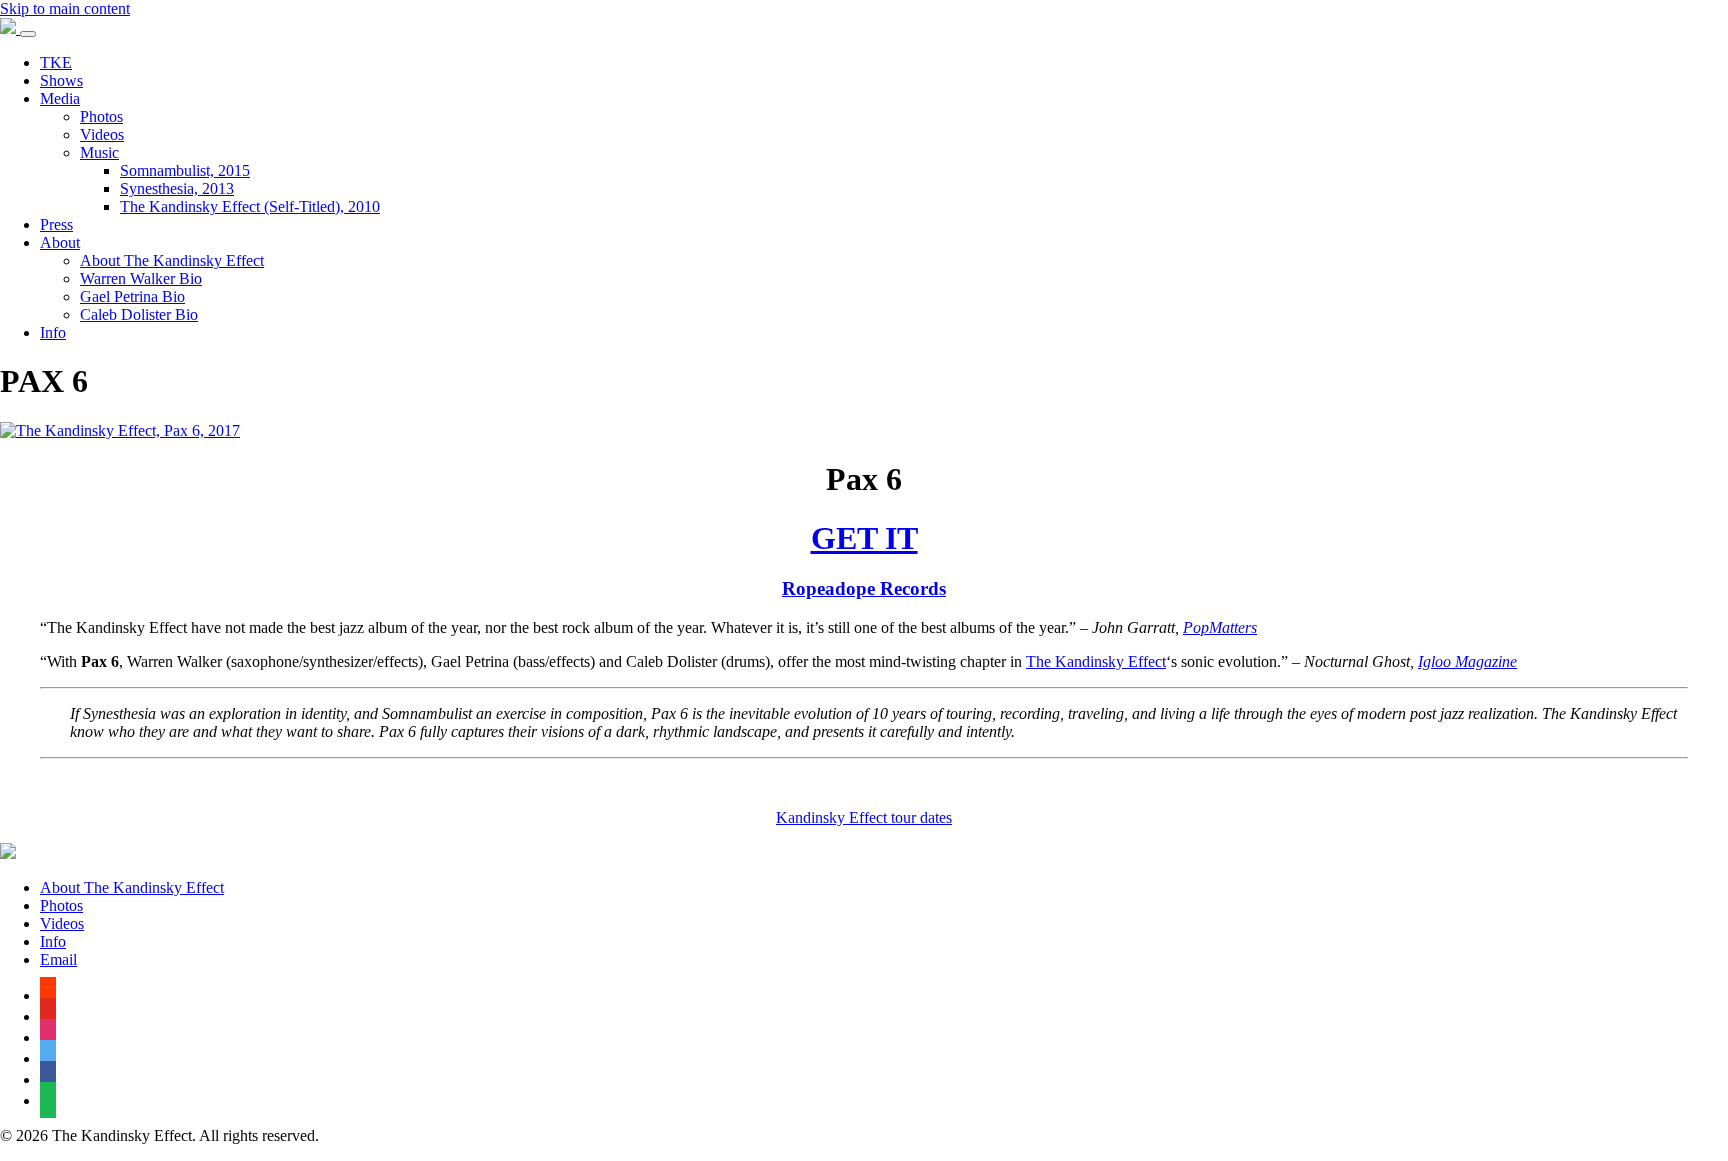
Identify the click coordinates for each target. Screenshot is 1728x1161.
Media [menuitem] (60, 98)
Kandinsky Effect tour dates (864, 817)
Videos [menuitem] (102, 134)
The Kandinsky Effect (1096, 661)
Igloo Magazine (1467, 661)
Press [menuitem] (56, 224)
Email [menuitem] (58, 959)
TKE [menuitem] (56, 62)
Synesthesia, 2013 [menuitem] (177, 188)
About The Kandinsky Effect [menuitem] (172, 260)
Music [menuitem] (99, 152)
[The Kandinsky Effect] (10, 28)
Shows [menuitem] (61, 80)
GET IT (864, 538)
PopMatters (1220, 627)
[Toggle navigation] (28, 34)
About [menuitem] (60, 242)
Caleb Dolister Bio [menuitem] (139, 314)
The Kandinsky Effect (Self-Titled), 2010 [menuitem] (250, 206)
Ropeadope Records (864, 588)
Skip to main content (65, 8)
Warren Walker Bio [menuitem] (141, 278)
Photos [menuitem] (101, 116)
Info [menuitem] (53, 332)
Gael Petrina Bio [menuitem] (132, 296)
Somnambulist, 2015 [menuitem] (185, 170)
